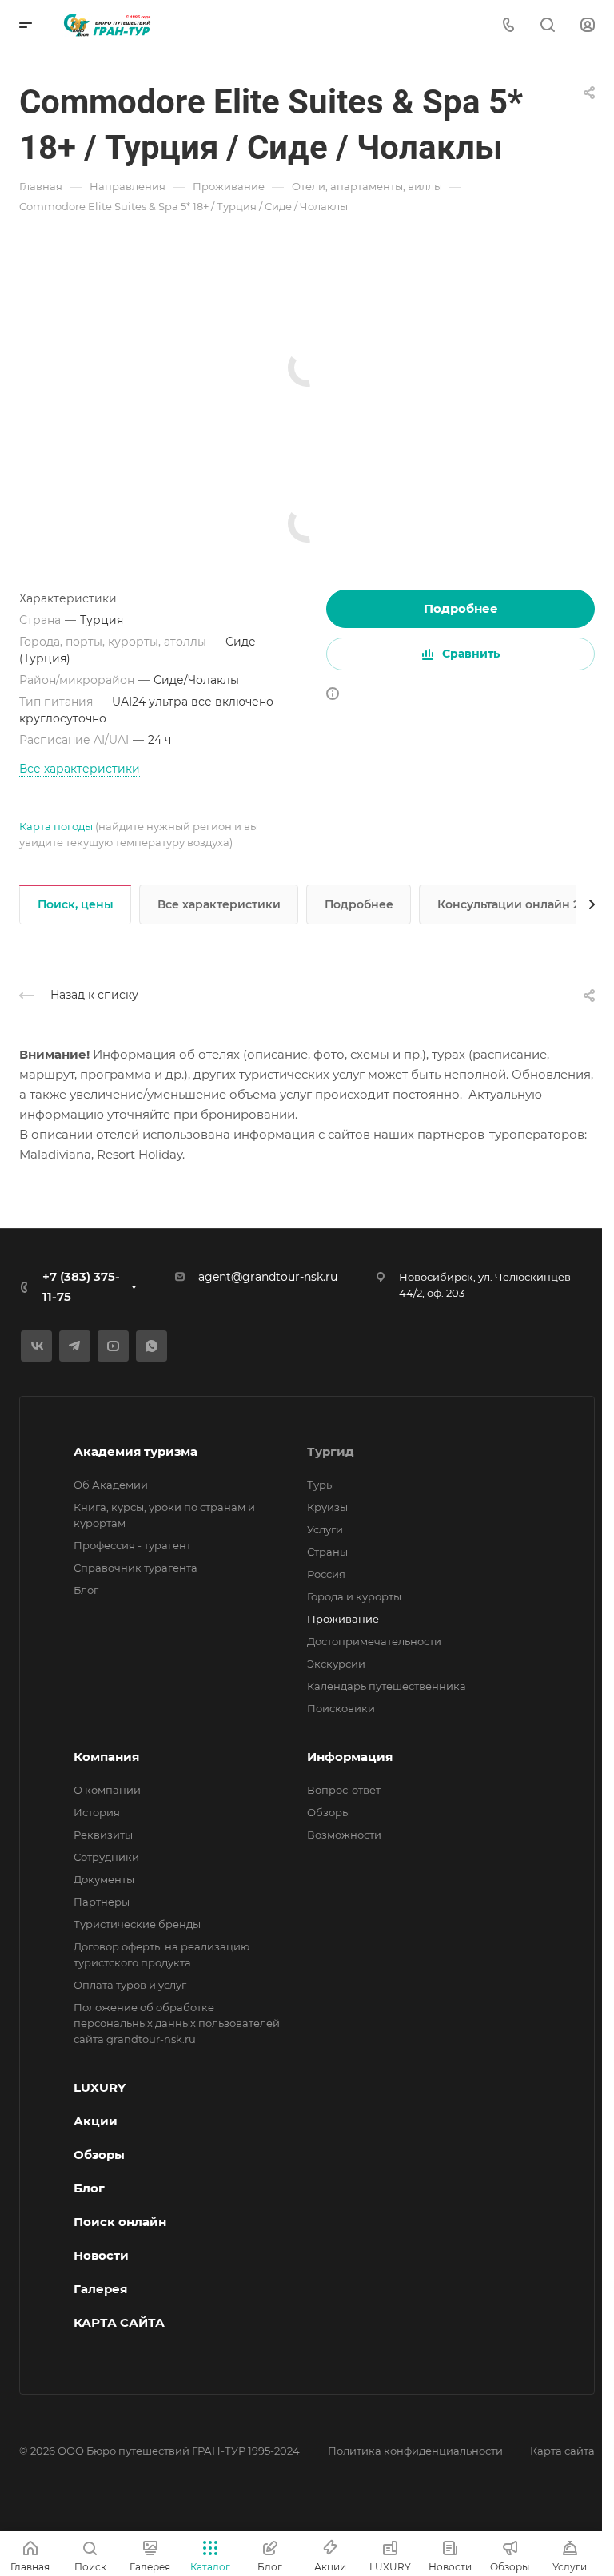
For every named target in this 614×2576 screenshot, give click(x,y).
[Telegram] (75, 1346)
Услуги (325, 1529)
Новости (101, 2255)
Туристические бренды (137, 1924)
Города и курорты (354, 1596)
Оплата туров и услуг (130, 1985)
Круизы (327, 1507)
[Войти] (588, 25)
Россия (326, 1574)
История (97, 1812)
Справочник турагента (136, 1568)
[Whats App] (152, 1346)
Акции (96, 2121)
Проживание (343, 1619)
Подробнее (461, 608)
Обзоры (329, 1812)
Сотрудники (106, 1857)
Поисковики (341, 1708)
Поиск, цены (76, 904)
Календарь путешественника (387, 1686)
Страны (327, 1552)
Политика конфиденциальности (415, 2451)
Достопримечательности (374, 1641)
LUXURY (100, 2087)
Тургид (331, 1451)
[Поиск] (547, 25)
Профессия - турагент (132, 1545)
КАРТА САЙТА (119, 2322)
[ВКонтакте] (36, 1346)
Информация (350, 1757)
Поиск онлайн (120, 2222)
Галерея (100, 2289)
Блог (86, 1590)
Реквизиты (103, 1835)
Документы (104, 1879)
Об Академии (111, 1485)
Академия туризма (136, 1451)
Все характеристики (219, 904)
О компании (107, 1790)
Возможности (344, 1835)
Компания (106, 1757)
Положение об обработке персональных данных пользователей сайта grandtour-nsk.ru (177, 2023)
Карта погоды (56, 826)
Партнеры (102, 1902)
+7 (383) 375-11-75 (81, 1286)
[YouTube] (113, 1346)
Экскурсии (336, 1664)
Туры (321, 1485)
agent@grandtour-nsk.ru (268, 1277)
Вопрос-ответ (344, 1790)
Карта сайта (562, 2451)
